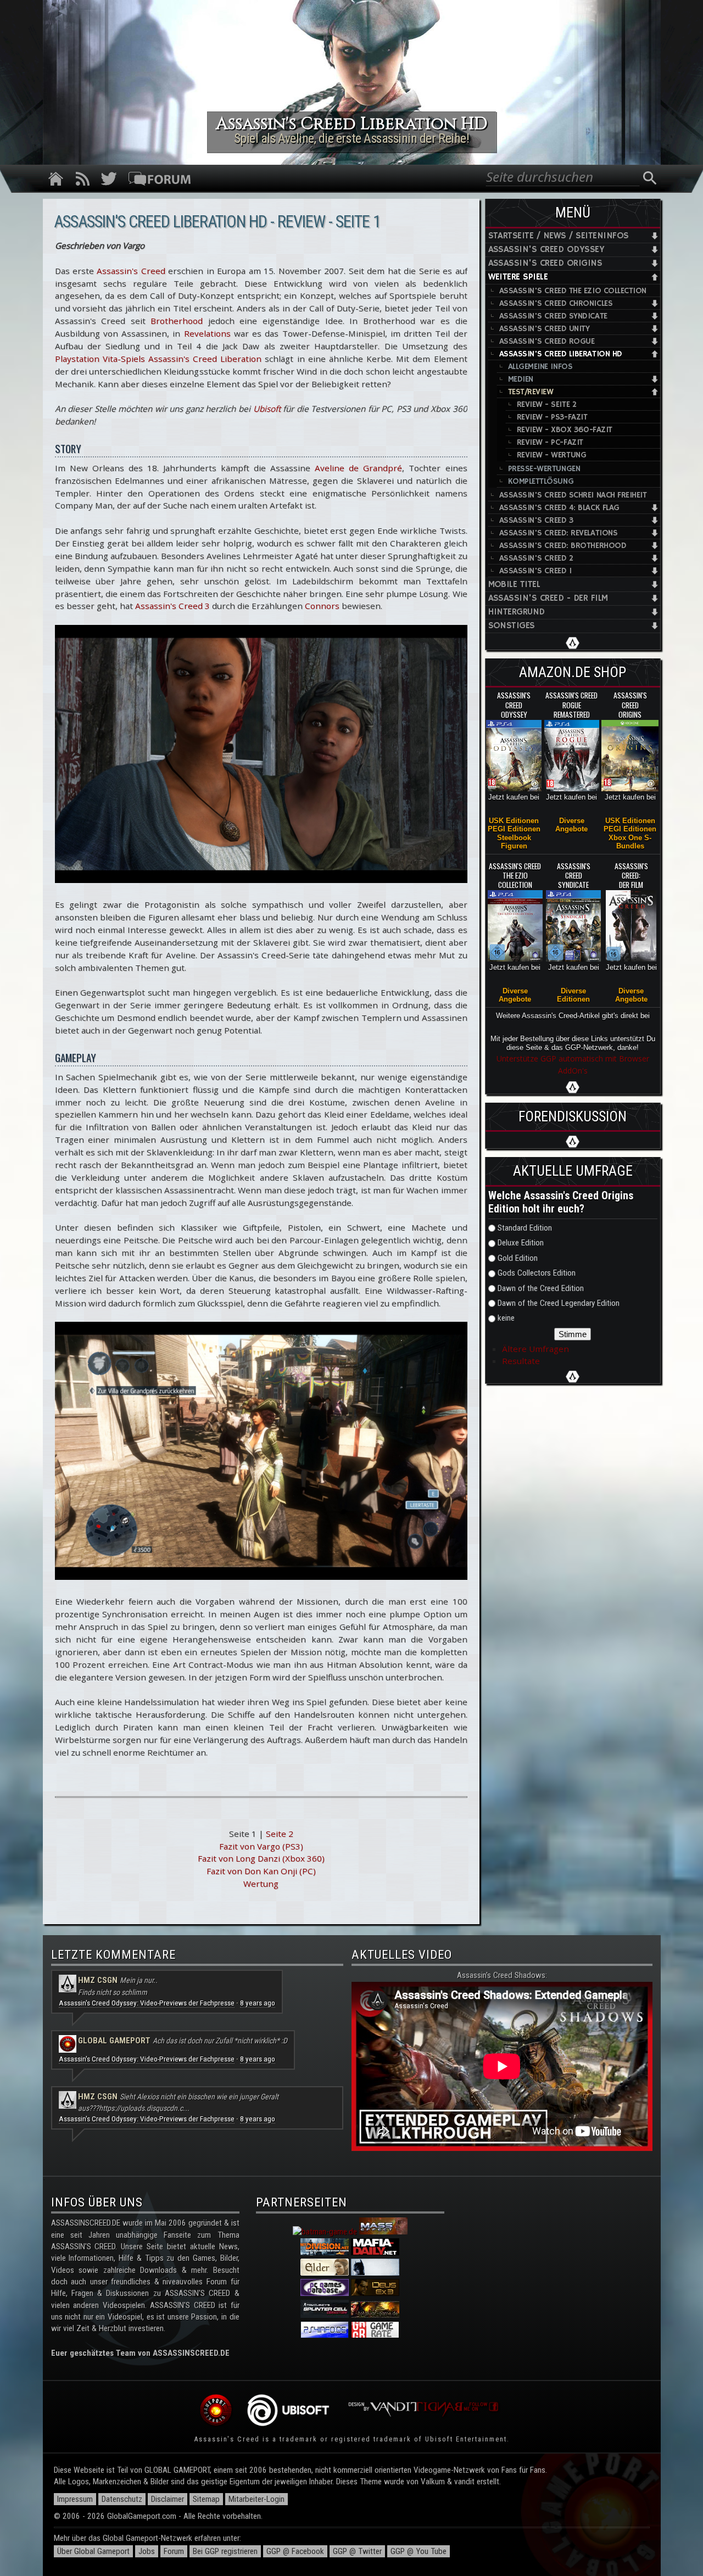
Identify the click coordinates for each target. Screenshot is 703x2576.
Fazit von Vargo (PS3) (261, 1846)
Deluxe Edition (521, 1243)
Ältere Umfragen (535, 1349)
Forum (174, 2551)
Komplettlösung (541, 481)
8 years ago (258, 2003)
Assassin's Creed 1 (535, 571)
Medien (521, 379)
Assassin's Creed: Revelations (559, 533)
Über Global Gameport (93, 2551)
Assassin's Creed (131, 271)
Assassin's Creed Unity (545, 329)
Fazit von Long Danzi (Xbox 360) (261, 1858)
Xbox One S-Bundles (630, 842)
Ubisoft (267, 409)
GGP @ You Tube (419, 2551)
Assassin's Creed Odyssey (546, 250)
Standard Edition (525, 1228)
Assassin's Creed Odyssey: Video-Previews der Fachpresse (147, 2003)
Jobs (147, 2551)
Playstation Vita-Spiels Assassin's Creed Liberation (158, 359)
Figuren (514, 846)
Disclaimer (168, 2499)
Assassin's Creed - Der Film (548, 598)
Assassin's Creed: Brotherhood (563, 546)
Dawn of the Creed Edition (541, 1288)
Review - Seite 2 (547, 404)
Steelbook (514, 838)
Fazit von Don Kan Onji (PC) (261, 1871)
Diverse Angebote (571, 825)
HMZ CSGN (98, 1980)
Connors (322, 606)
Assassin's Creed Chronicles (556, 303)
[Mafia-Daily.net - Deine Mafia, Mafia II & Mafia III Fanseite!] (375, 2253)
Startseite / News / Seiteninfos (559, 236)
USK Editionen (514, 821)
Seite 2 (280, 1834)
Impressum (75, 2499)
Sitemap (206, 2499)
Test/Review (531, 392)
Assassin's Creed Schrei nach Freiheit (573, 495)
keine (506, 1318)
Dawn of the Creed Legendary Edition (559, 1303)
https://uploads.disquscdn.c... (144, 2108)
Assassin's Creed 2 (536, 558)
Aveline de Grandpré (358, 468)
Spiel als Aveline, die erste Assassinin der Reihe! (352, 138)
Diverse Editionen (573, 995)
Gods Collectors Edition (537, 1273)
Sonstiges (512, 626)
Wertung (261, 1884)
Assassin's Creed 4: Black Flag (559, 508)
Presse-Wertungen (544, 469)
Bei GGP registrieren (225, 2551)
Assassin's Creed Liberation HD (561, 354)
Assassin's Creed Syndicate (553, 316)
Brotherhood (177, 321)
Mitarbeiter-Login (256, 2499)
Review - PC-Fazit (550, 442)
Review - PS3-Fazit (552, 417)
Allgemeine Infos (540, 367)
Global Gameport (114, 2041)
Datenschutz (122, 2499)
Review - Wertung (552, 455)
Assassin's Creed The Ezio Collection (573, 291)
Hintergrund (517, 612)
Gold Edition (518, 1258)
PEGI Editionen (514, 829)
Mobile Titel (514, 585)
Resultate (521, 1361)
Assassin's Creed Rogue (547, 341)
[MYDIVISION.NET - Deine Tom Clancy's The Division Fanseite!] (325, 2253)
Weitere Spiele (518, 277)
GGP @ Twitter (357, 2551)
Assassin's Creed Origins (545, 263)
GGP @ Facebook (295, 2551)
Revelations (207, 333)
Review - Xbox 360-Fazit (565, 430)
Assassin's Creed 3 (172, 606)
